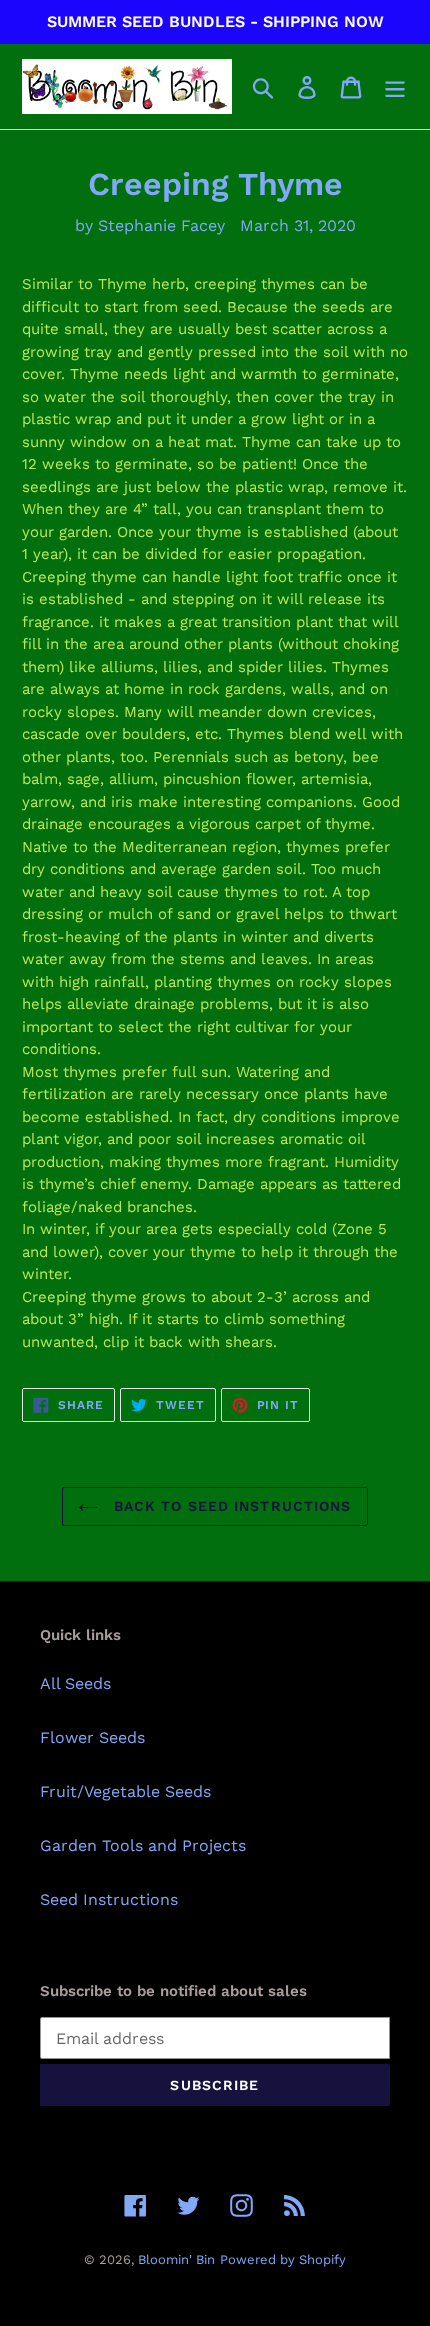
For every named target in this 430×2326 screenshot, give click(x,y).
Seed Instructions (109, 1899)
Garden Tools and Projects (143, 1845)
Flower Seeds (92, 1737)
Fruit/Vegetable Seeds (125, 1791)
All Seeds (75, 1683)
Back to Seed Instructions (229, 1506)
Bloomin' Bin (176, 2259)
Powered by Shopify (283, 2259)
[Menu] (395, 86)
